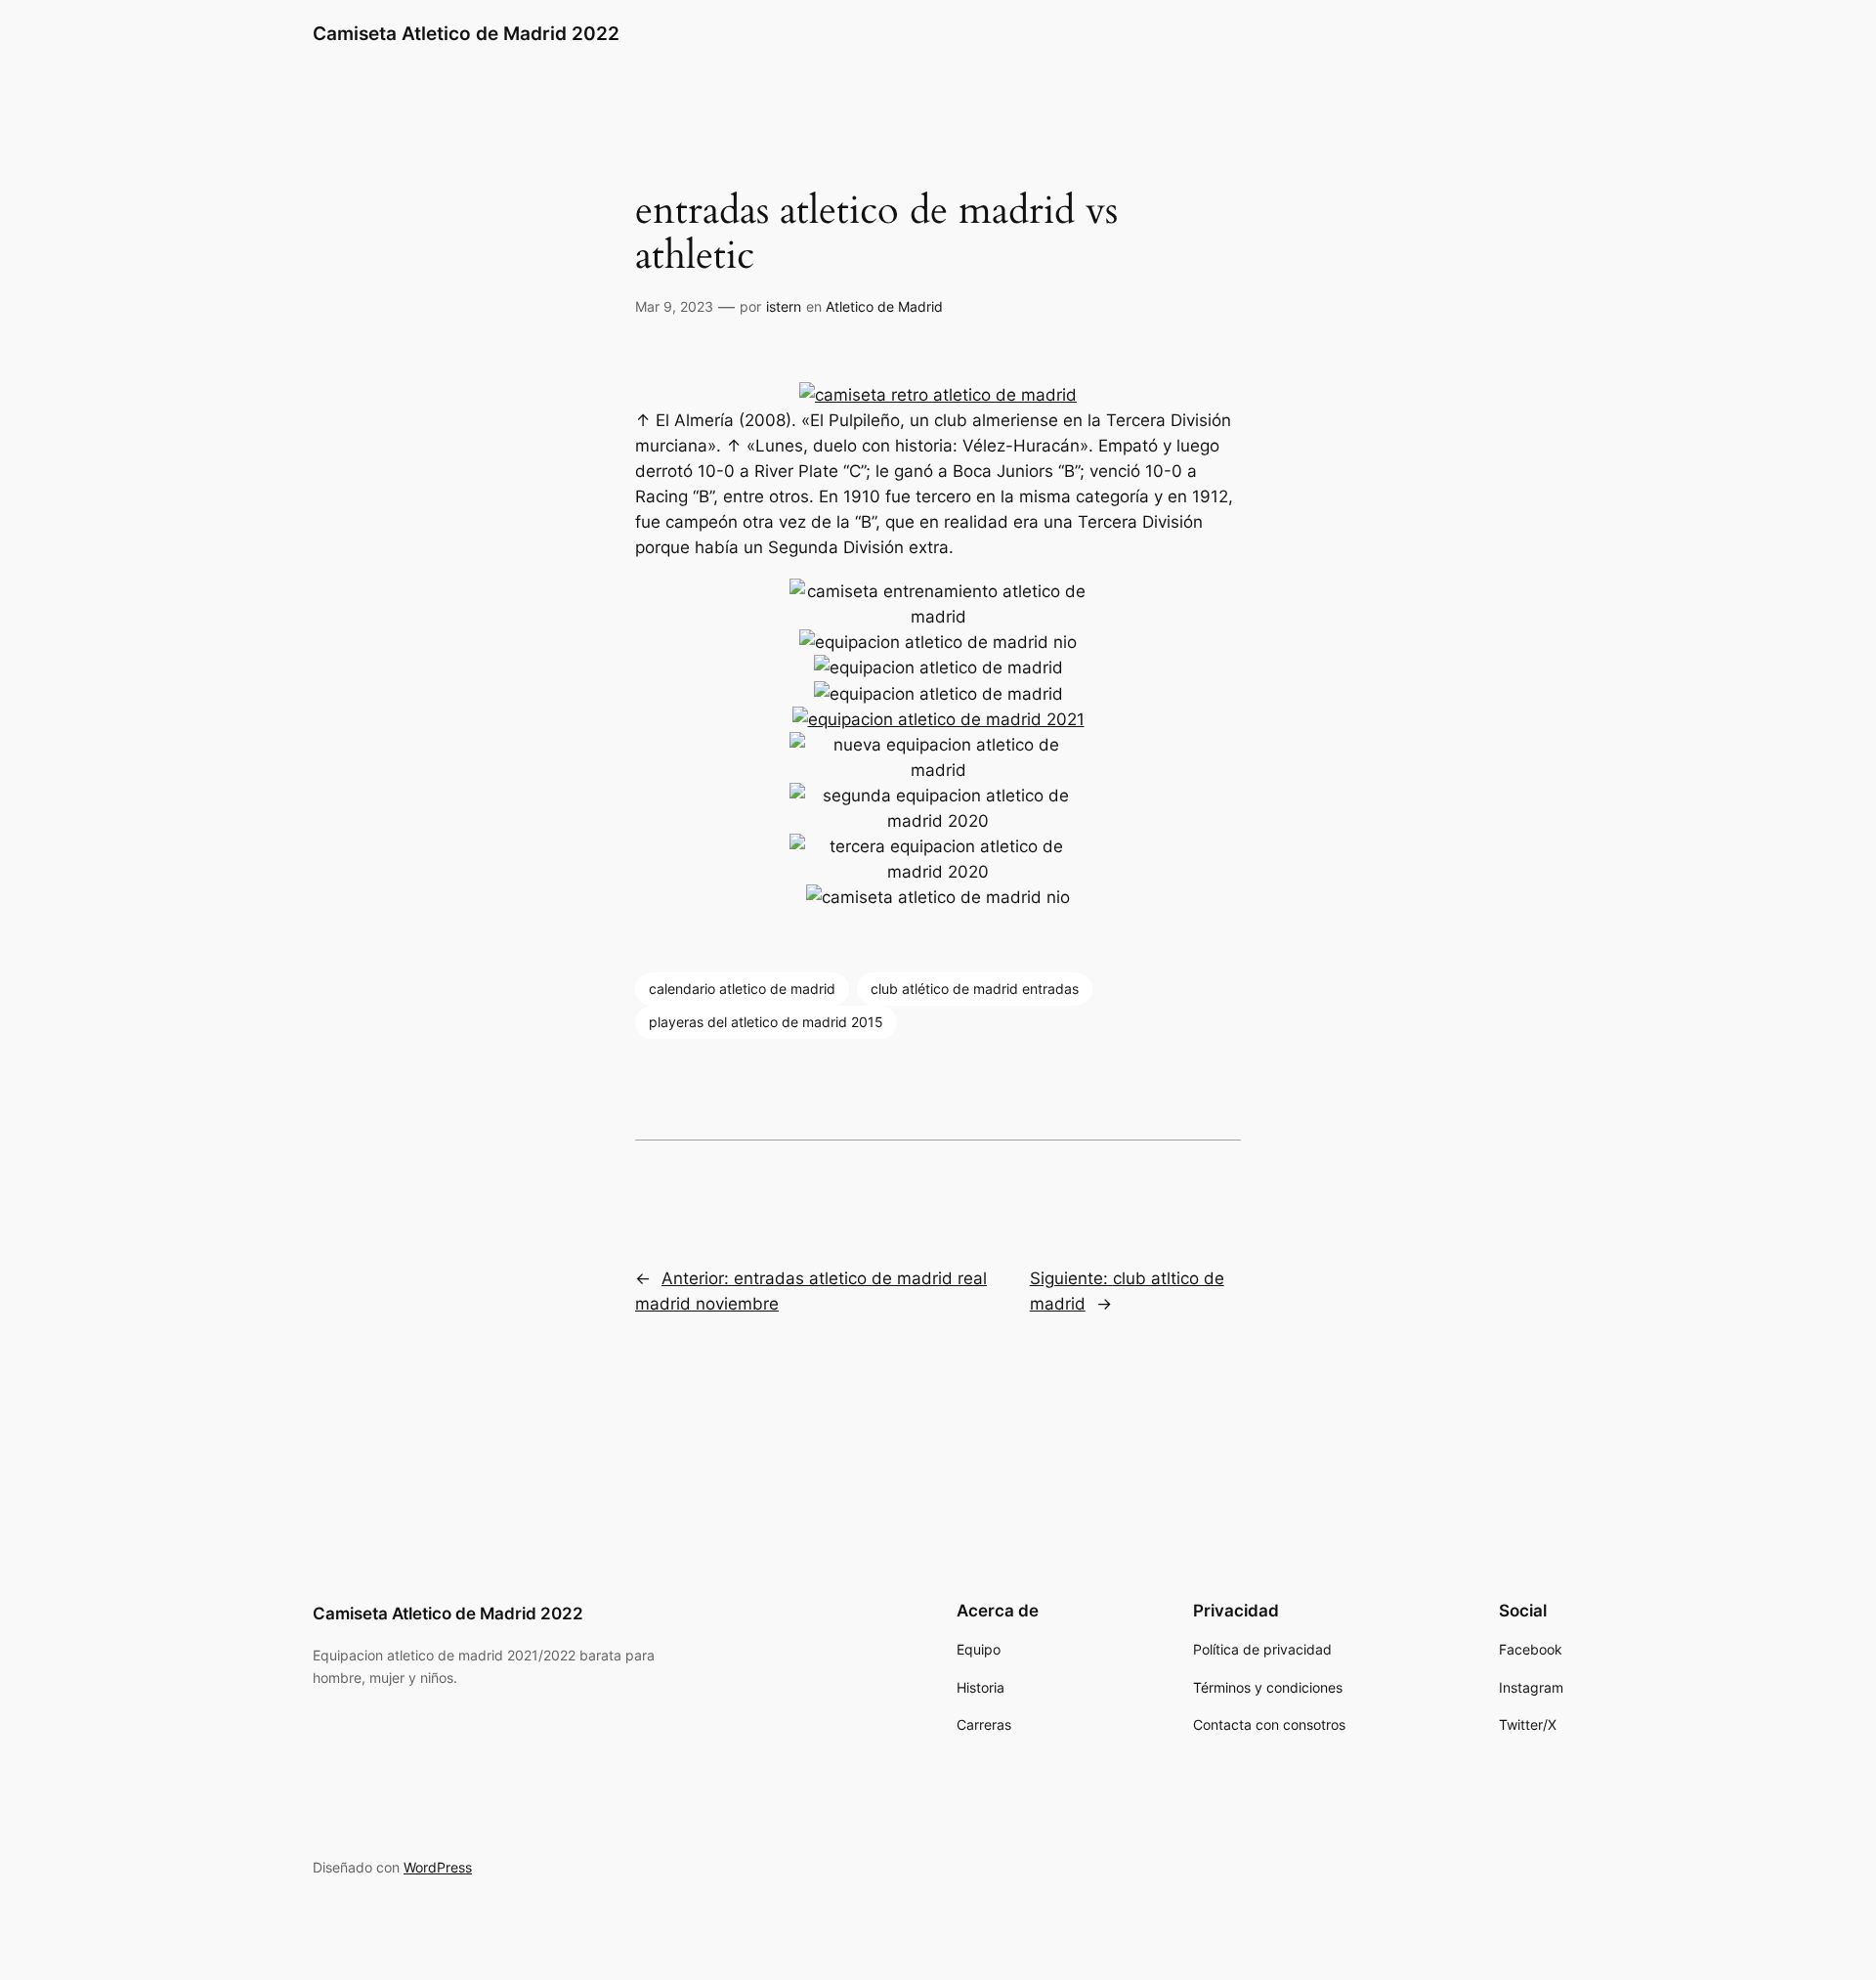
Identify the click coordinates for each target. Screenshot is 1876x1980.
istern (784, 306)
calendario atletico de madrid (742, 989)
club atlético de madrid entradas (975, 989)
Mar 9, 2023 (674, 306)
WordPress (438, 1867)
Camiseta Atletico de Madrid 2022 (466, 33)
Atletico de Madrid (884, 306)
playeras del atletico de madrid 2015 (766, 1022)
